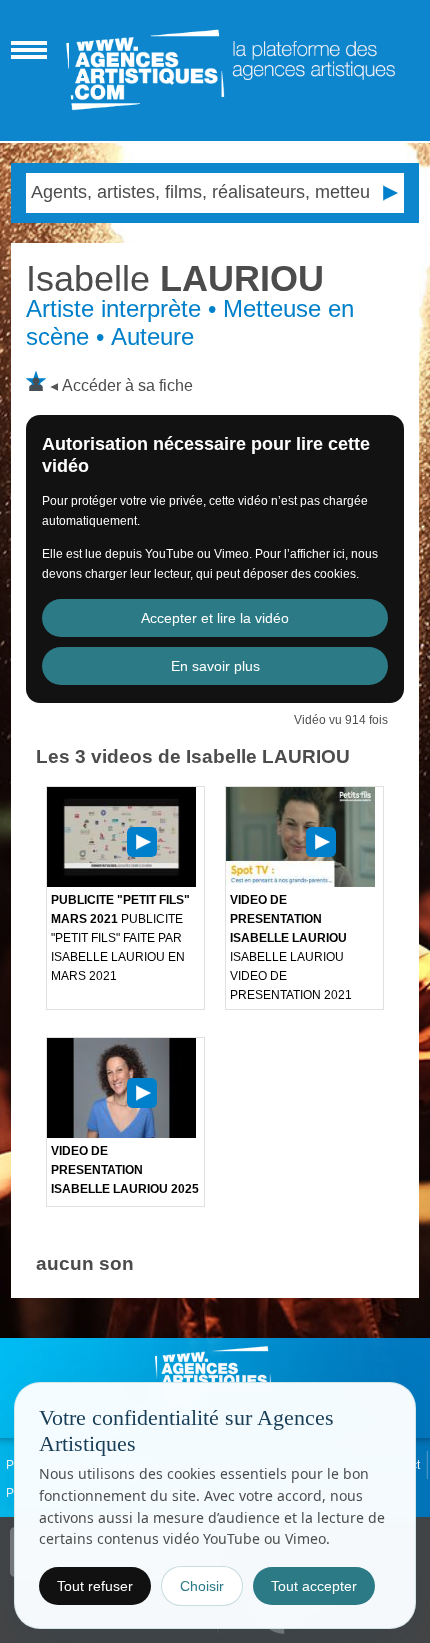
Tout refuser (95, 1586)
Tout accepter (314, 1586)
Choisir (202, 1586)
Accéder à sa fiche (127, 385)
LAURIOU (175, 278)
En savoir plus (215, 666)
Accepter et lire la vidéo (215, 618)
